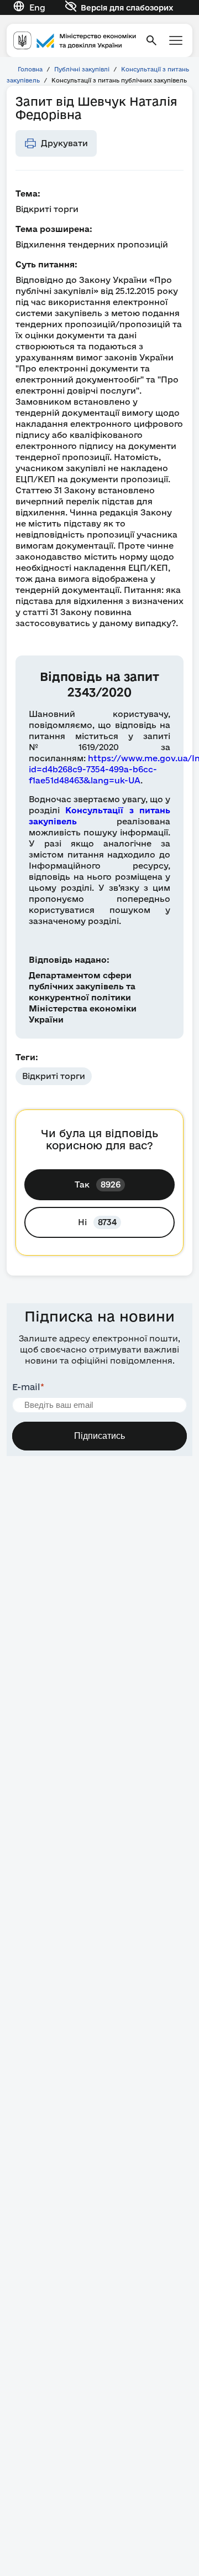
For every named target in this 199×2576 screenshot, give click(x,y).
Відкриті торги (54, 1076)
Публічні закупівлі (82, 69)
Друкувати (64, 143)
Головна (30, 69)
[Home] (75, 41)
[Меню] (176, 40)
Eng (37, 7)
